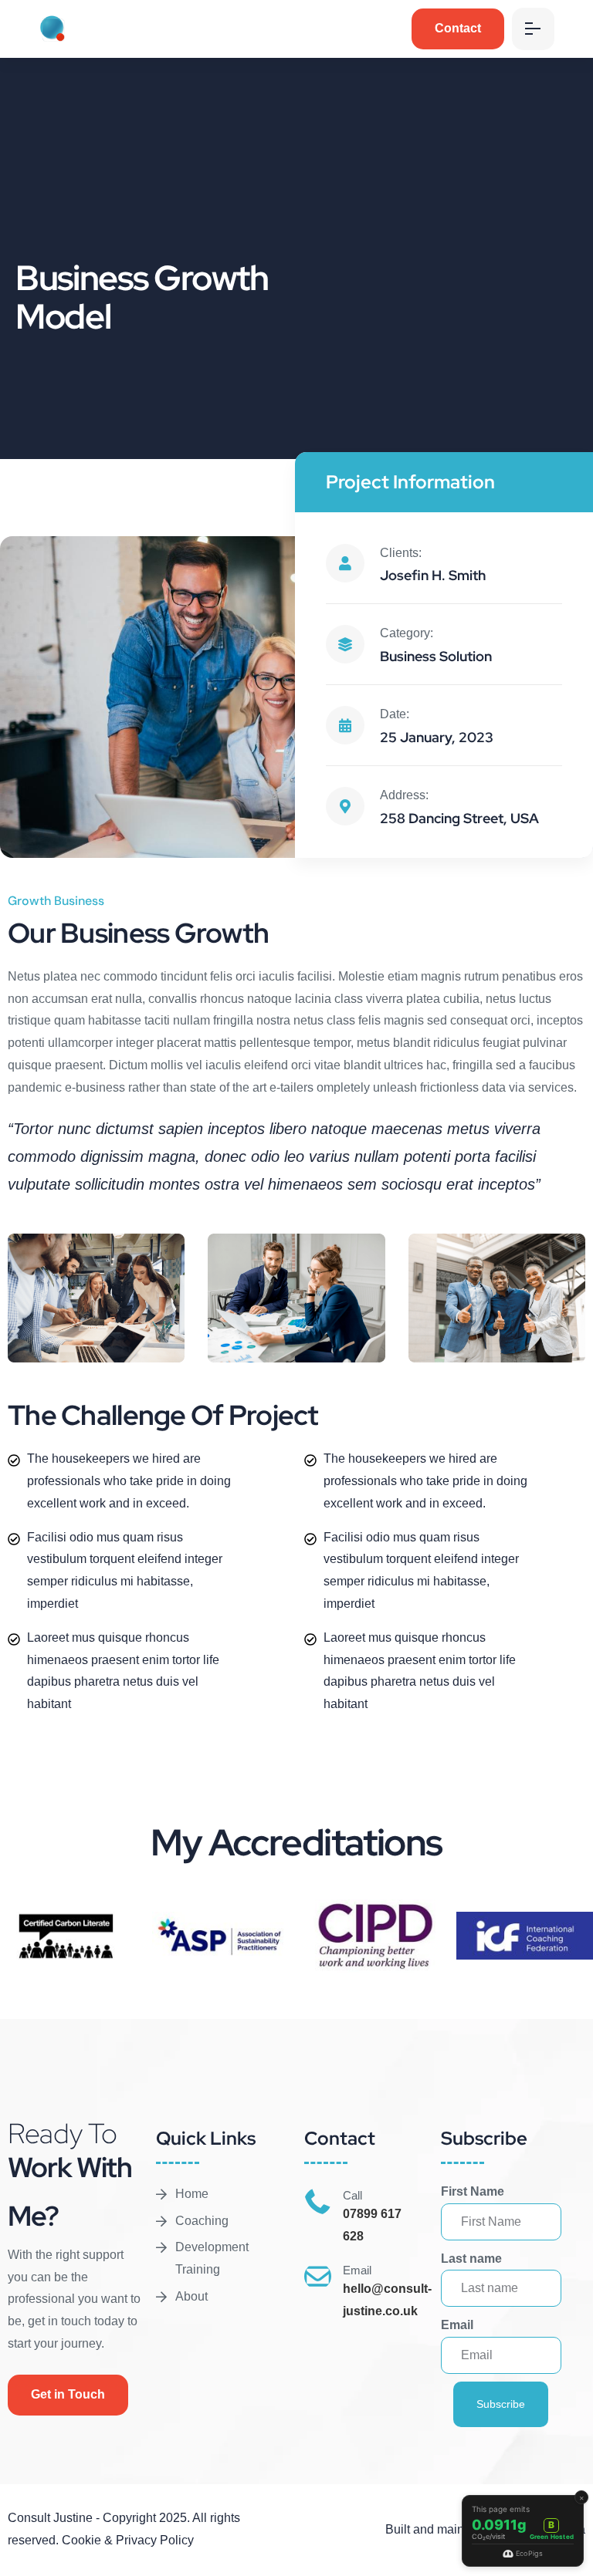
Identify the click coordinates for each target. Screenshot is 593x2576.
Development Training (212, 2258)
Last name (471, 2259)
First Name (473, 2191)
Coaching (202, 2221)
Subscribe (501, 2404)
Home (192, 2194)
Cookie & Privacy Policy (128, 2540)
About (191, 2296)
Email (457, 2325)
